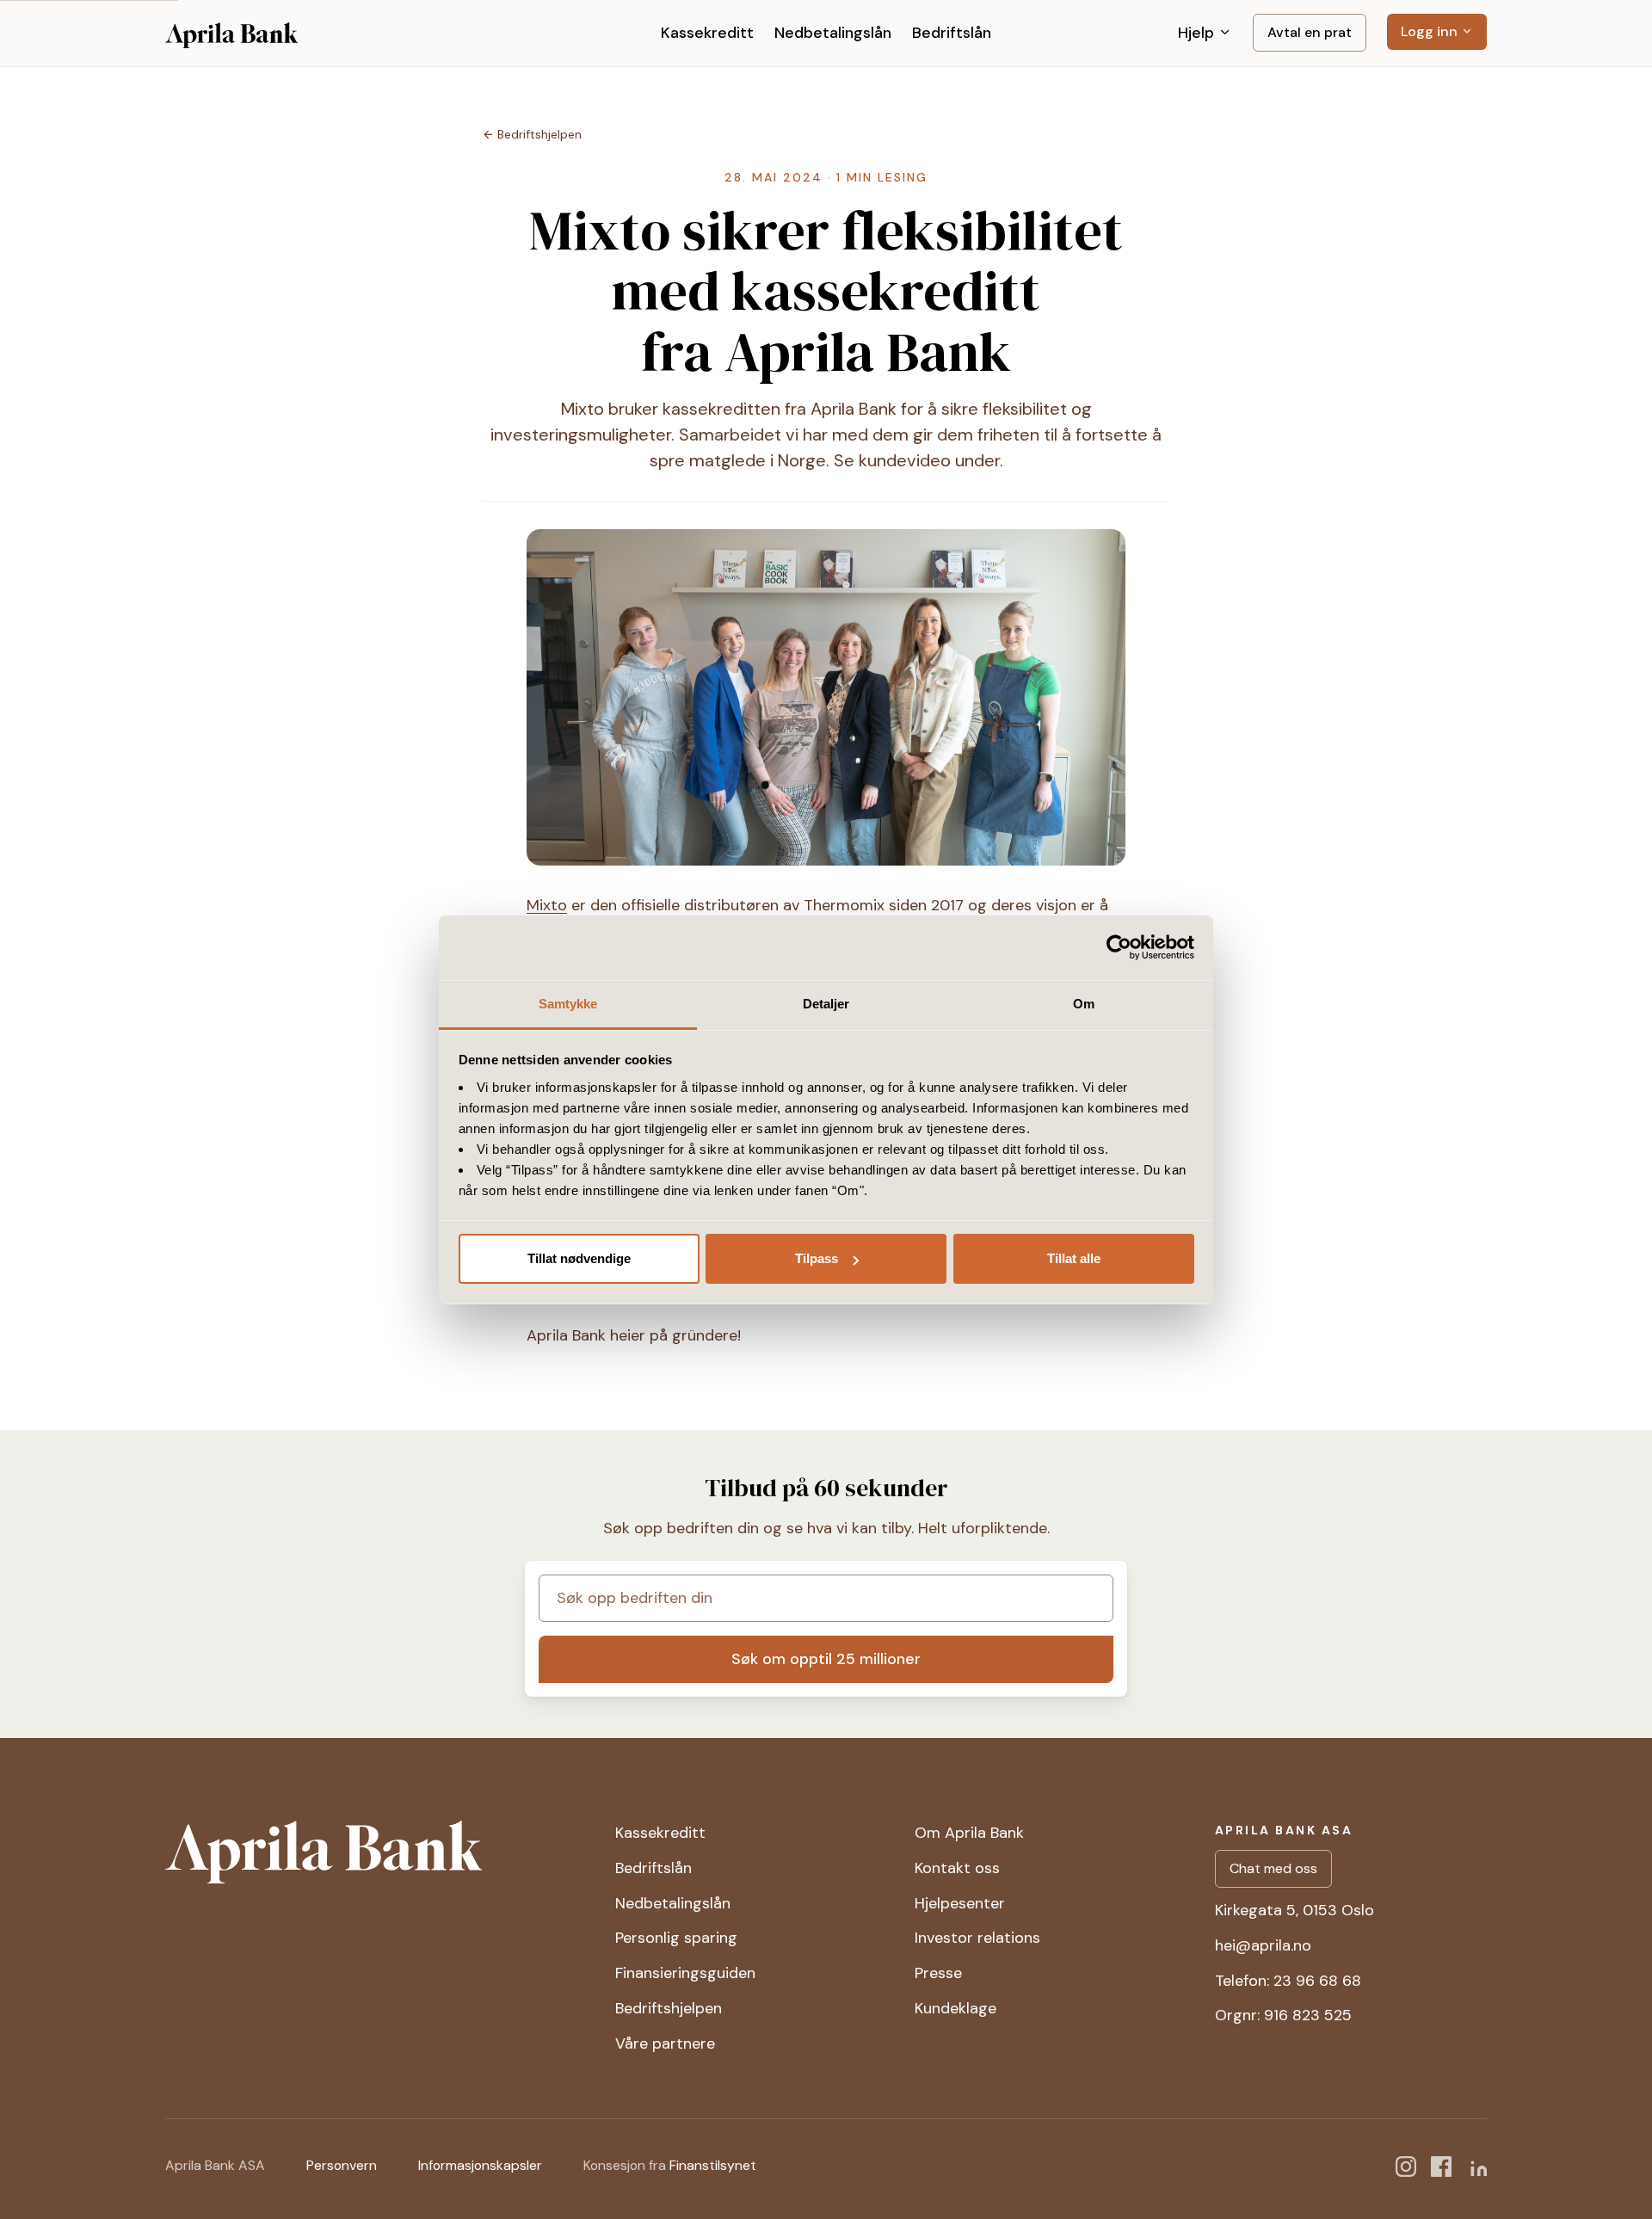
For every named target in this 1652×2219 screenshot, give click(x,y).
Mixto (547, 905)
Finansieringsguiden (685, 1973)
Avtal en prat (1310, 32)
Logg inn (1431, 31)
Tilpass (817, 1258)
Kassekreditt (707, 33)
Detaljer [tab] (826, 1004)
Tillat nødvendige (579, 1258)
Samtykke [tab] (568, 1004)
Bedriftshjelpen (669, 2008)
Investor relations (977, 1938)
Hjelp (1198, 33)
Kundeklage (955, 2008)
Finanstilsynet (713, 2165)
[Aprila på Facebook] (1441, 2166)
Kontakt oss (957, 1868)
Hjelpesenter (960, 1903)
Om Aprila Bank (969, 1833)
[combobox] (826, 1598)
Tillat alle (1074, 1258)
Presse (938, 1973)
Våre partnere (665, 2043)
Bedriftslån (952, 33)
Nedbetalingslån (833, 33)
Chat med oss (1273, 1868)
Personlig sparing (676, 1938)
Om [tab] (1084, 1004)
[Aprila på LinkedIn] (1476, 2166)
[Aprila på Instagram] (1406, 2166)
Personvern (342, 2165)
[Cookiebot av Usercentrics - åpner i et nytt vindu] (1119, 947)
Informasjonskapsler (480, 2165)
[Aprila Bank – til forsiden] (376, 1852)
